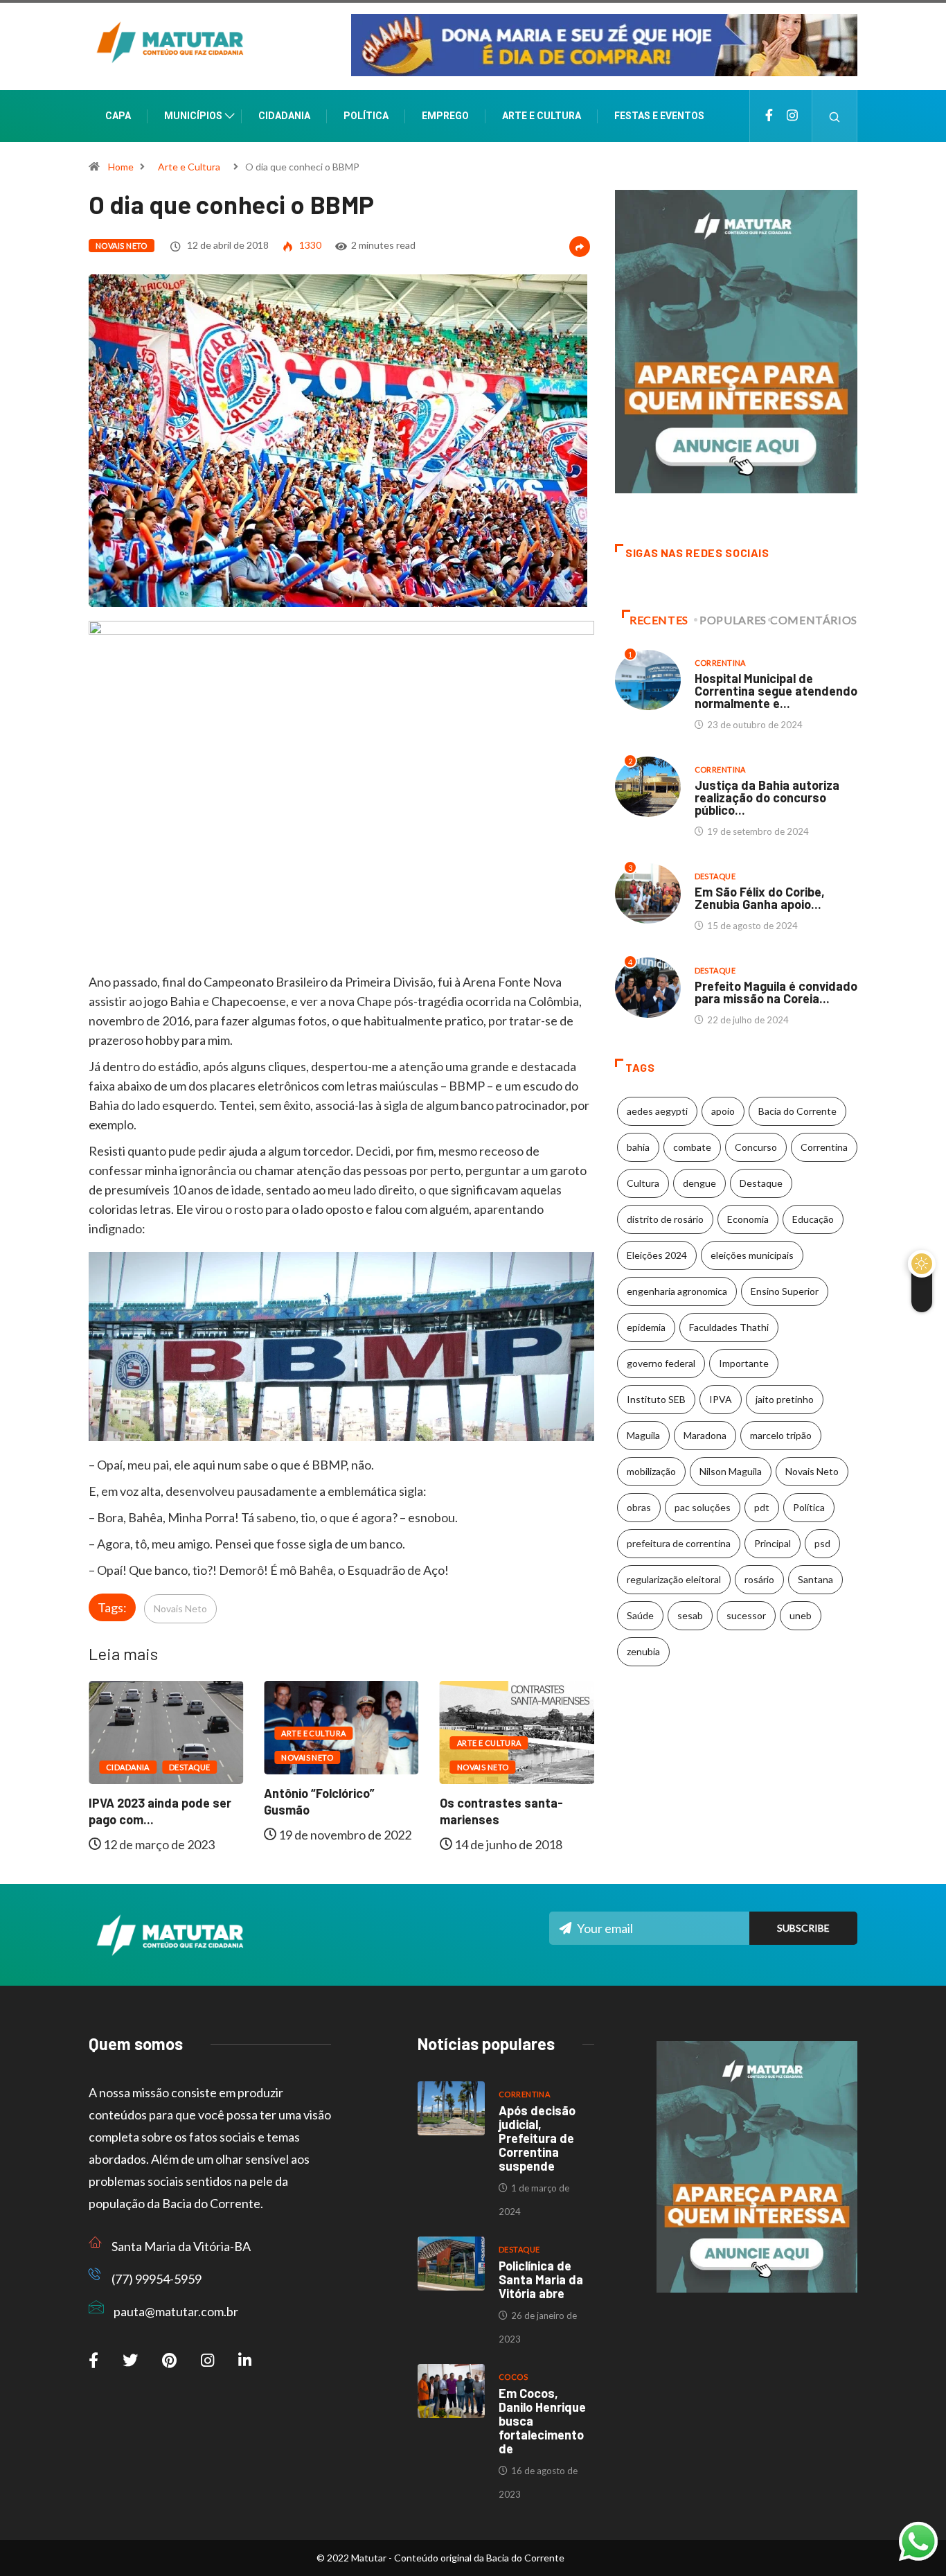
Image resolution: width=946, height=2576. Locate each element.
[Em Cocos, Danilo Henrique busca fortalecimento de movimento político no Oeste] (451, 2391)
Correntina (720, 663)
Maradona (705, 1435)
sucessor (746, 1615)
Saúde (640, 1615)
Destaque (569, 1751)
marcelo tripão (781, 1435)
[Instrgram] (792, 116)
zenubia (643, 1651)
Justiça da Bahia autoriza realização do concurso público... (767, 797)
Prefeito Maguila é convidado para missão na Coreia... (776, 992)
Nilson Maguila (731, 1471)
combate (692, 1147)
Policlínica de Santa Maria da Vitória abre (541, 2279)
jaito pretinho (785, 1399)
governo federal (661, 1363)
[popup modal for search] (835, 116)
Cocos (513, 2377)
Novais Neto (122, 246)
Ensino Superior (785, 1291)
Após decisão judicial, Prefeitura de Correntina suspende (537, 2138)
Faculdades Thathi (729, 1327)
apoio (723, 1111)
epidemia (646, 1327)
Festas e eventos (659, 116)
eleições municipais (752, 1255)
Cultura (643, 1183)
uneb (801, 1615)
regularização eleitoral (674, 1579)
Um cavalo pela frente (509, 1787)
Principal (773, 1543)
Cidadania (284, 116)
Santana (815, 1579)
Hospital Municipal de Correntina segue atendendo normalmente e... (776, 691)
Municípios (193, 116)
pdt (762, 1507)
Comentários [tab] (814, 620)
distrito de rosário (665, 1219)
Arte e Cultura (542, 116)
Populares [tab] (733, 620)
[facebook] (769, 116)
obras (639, 1507)
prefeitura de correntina (679, 1543)
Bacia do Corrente (797, 1111)
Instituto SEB (656, 1399)
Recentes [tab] (659, 620)
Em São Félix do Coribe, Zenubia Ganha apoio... (760, 898)
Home (121, 167)
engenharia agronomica (677, 1291)
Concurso (756, 1147)
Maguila (643, 1435)
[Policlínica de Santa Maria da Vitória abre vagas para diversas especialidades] (451, 2264)
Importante (744, 1363)
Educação (813, 1219)
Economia (748, 1219)
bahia (638, 1147)
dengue (699, 1183)
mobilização (651, 1471)
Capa (118, 116)
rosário (759, 1579)
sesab (690, 1615)
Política (366, 116)
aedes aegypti (657, 1111)
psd (822, 1543)
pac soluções (703, 1507)
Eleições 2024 (657, 1255)
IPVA (721, 1399)
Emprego (445, 116)
